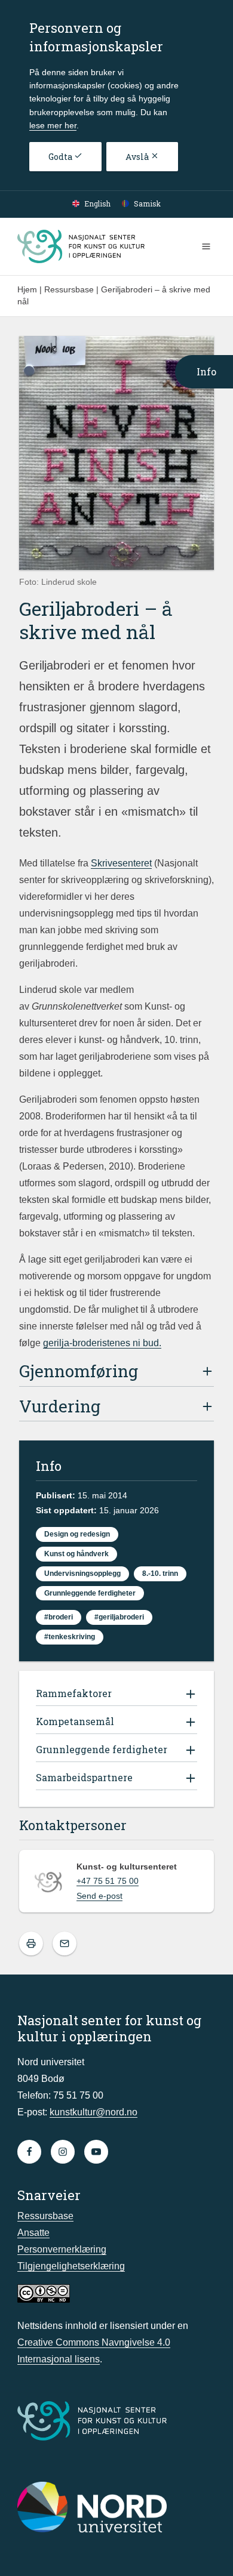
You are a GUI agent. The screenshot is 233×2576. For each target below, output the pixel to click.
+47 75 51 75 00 (108, 1881)
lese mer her (53, 125)
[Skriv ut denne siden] (31, 1943)
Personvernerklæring (62, 2249)
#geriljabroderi (119, 1617)
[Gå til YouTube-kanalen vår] (96, 2152)
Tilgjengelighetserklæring (71, 2266)
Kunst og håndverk (76, 1554)
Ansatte (33, 2233)
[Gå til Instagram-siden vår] (63, 2152)
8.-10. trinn (160, 1574)
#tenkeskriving (70, 1637)
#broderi (59, 1617)
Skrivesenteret (121, 863)
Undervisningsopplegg (82, 1574)
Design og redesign (77, 1534)
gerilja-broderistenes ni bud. (102, 1343)
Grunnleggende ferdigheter (90, 1593)
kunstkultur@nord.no (93, 2112)
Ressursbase (45, 2216)
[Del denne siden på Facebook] (65, 1943)
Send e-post (99, 1896)
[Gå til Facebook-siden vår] (29, 2152)
